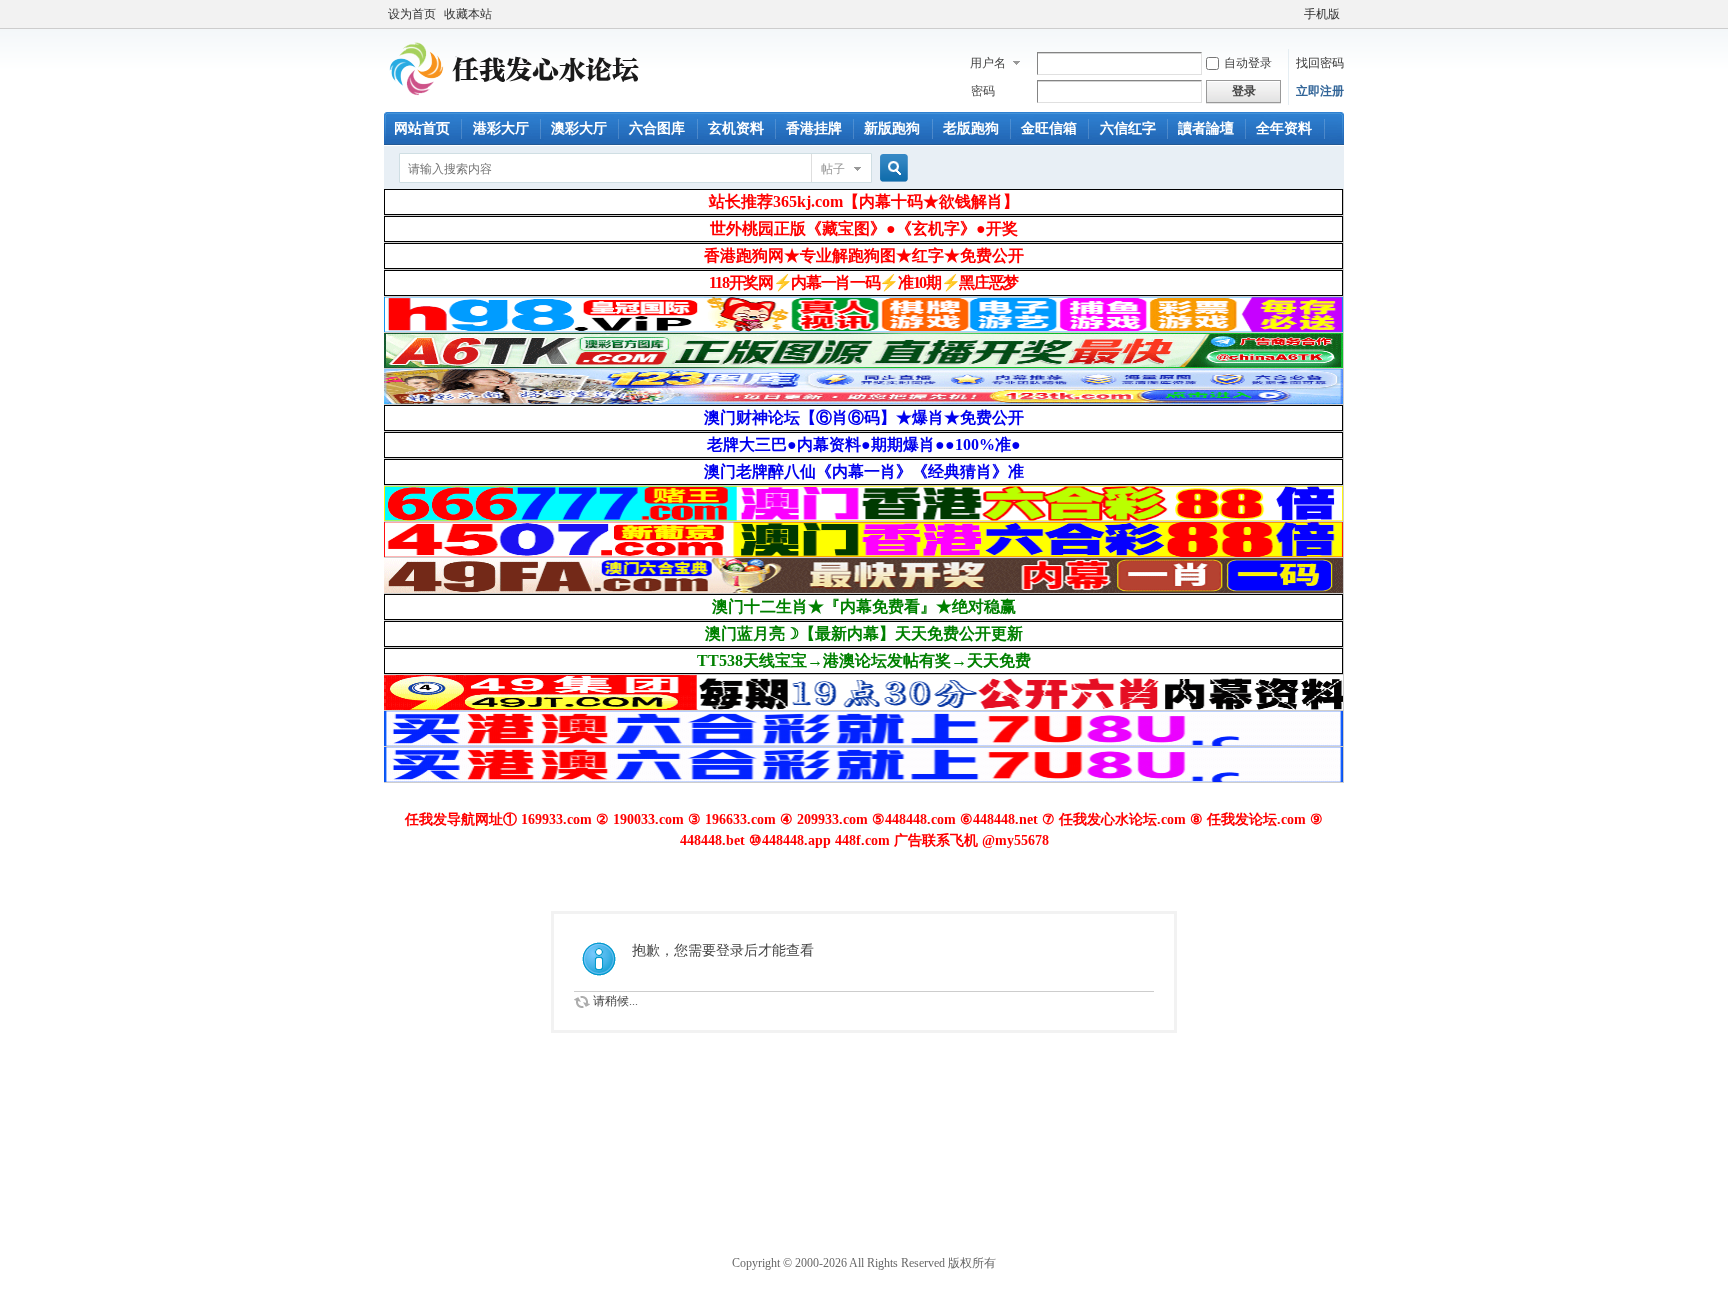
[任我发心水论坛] (515, 100)
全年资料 (1284, 128)
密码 (983, 91)
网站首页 (422, 128)
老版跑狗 (971, 128)
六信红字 (1128, 128)
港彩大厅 (501, 128)
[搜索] (891, 168)
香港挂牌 (814, 128)
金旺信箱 (1049, 128)
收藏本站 (468, 14)
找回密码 (1320, 63)
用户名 (988, 63)
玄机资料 (736, 128)
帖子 (833, 169)
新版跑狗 (892, 128)
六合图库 (657, 128)
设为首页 (412, 14)
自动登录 (1248, 63)
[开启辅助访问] (1295, 14)
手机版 (1322, 14)
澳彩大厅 (579, 128)
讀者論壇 (1206, 128)
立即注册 (1320, 91)
